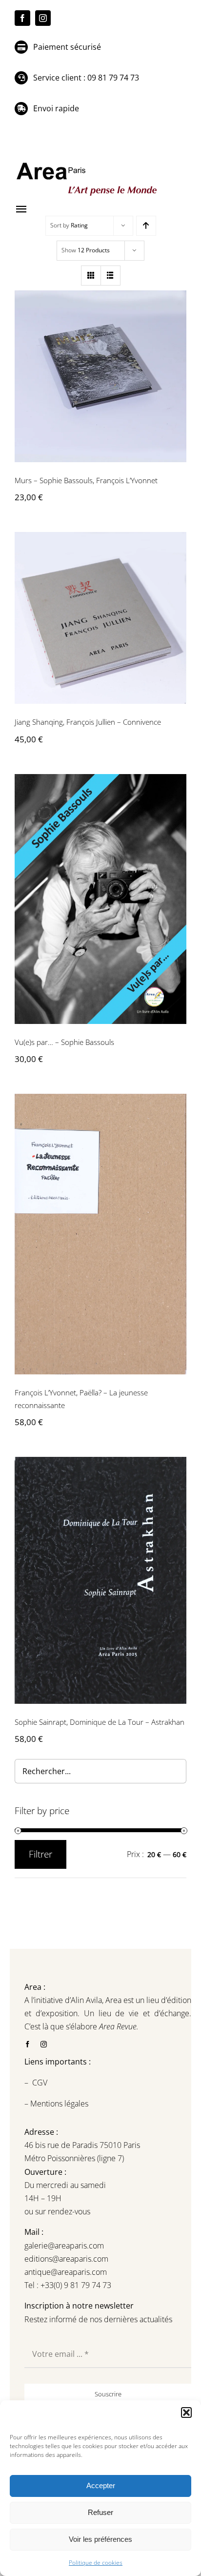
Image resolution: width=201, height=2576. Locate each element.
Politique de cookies (96, 2563)
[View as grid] (91, 276)
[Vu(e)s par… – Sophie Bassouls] (100, 899)
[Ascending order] (146, 226)
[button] (186, 2412)
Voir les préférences (100, 2539)
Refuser (100, 2512)
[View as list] (111, 276)
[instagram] (43, 18)
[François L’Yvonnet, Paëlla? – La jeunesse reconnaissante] (100, 1234)
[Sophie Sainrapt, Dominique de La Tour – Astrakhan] (100, 1580)
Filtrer (40, 1854)
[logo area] (88, 163)
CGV (41, 2083)
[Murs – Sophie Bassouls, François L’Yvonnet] (100, 376)
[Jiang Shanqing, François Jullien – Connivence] (100, 618)
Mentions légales (58, 2104)
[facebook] (22, 18)
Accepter (101, 2485)
